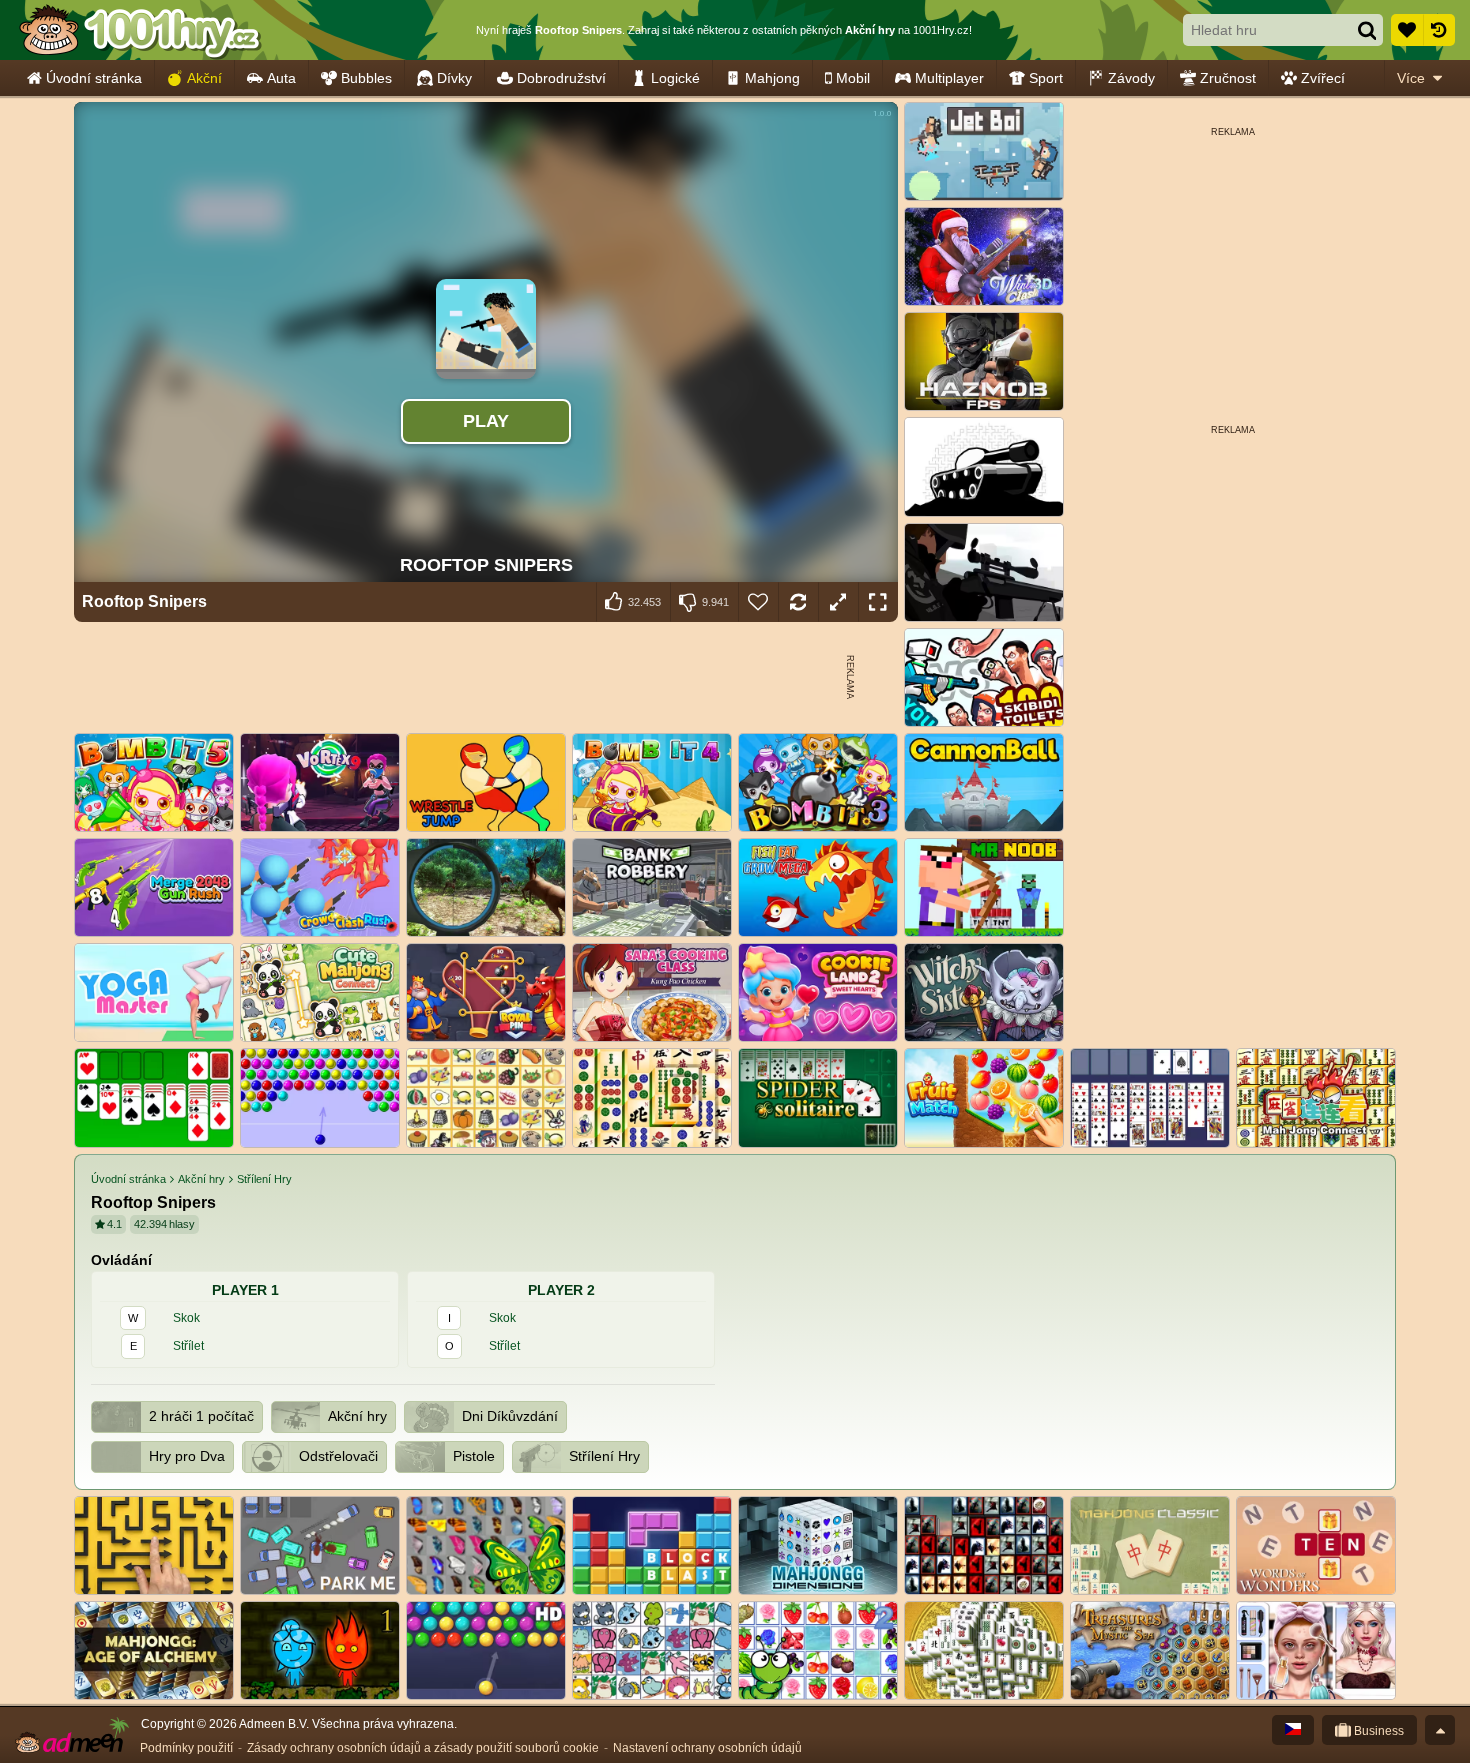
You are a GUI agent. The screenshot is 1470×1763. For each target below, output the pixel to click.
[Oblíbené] (1407, 30)
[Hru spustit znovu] (798, 602)
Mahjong (772, 78)
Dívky (454, 78)
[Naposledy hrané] (1439, 30)
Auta (281, 78)
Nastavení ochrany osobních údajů (707, 1748)
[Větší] (838, 602)
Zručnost (1228, 78)
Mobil (853, 78)
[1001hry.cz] (140, 30)
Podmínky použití (186, 1748)
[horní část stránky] (1440, 1730)
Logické (675, 78)
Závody (1131, 78)
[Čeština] (1293, 1730)
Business (1377, 1731)
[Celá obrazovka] (878, 602)
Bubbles (366, 78)
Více (1411, 78)
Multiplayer (949, 78)
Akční (204, 78)
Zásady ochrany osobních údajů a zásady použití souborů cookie (423, 1748)
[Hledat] (1367, 30)
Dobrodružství (561, 78)
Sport (1046, 78)
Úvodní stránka (94, 78)
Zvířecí (1323, 78)
